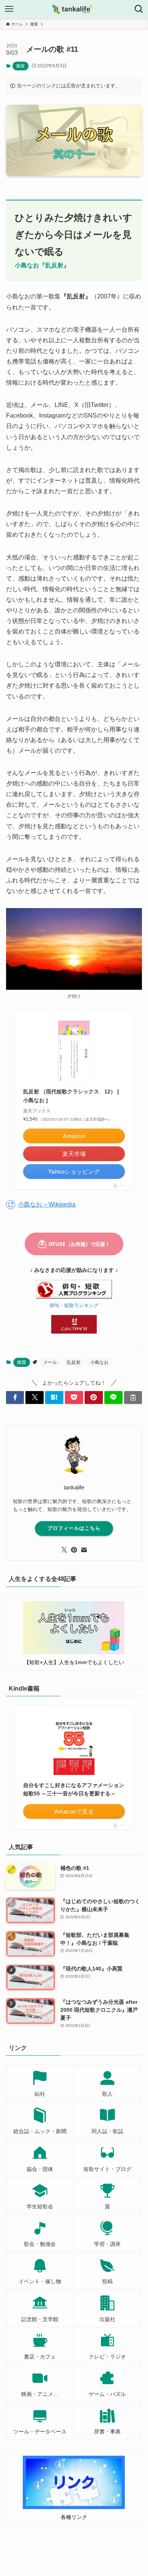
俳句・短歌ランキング (74, 1306)
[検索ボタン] (139, 9)
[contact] (84, 1550)
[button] (15, 1397)
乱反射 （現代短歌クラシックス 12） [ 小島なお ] (71, 1096)
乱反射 (74, 1362)
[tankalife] (74, 9)
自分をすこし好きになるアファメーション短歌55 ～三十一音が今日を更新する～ (74, 1789)
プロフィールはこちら (74, 1528)
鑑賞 (20, 66)
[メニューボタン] (9, 9)
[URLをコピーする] (133, 1397)
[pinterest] (74, 1550)
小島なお (99, 1362)
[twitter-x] (64, 1550)
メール (50, 1362)
